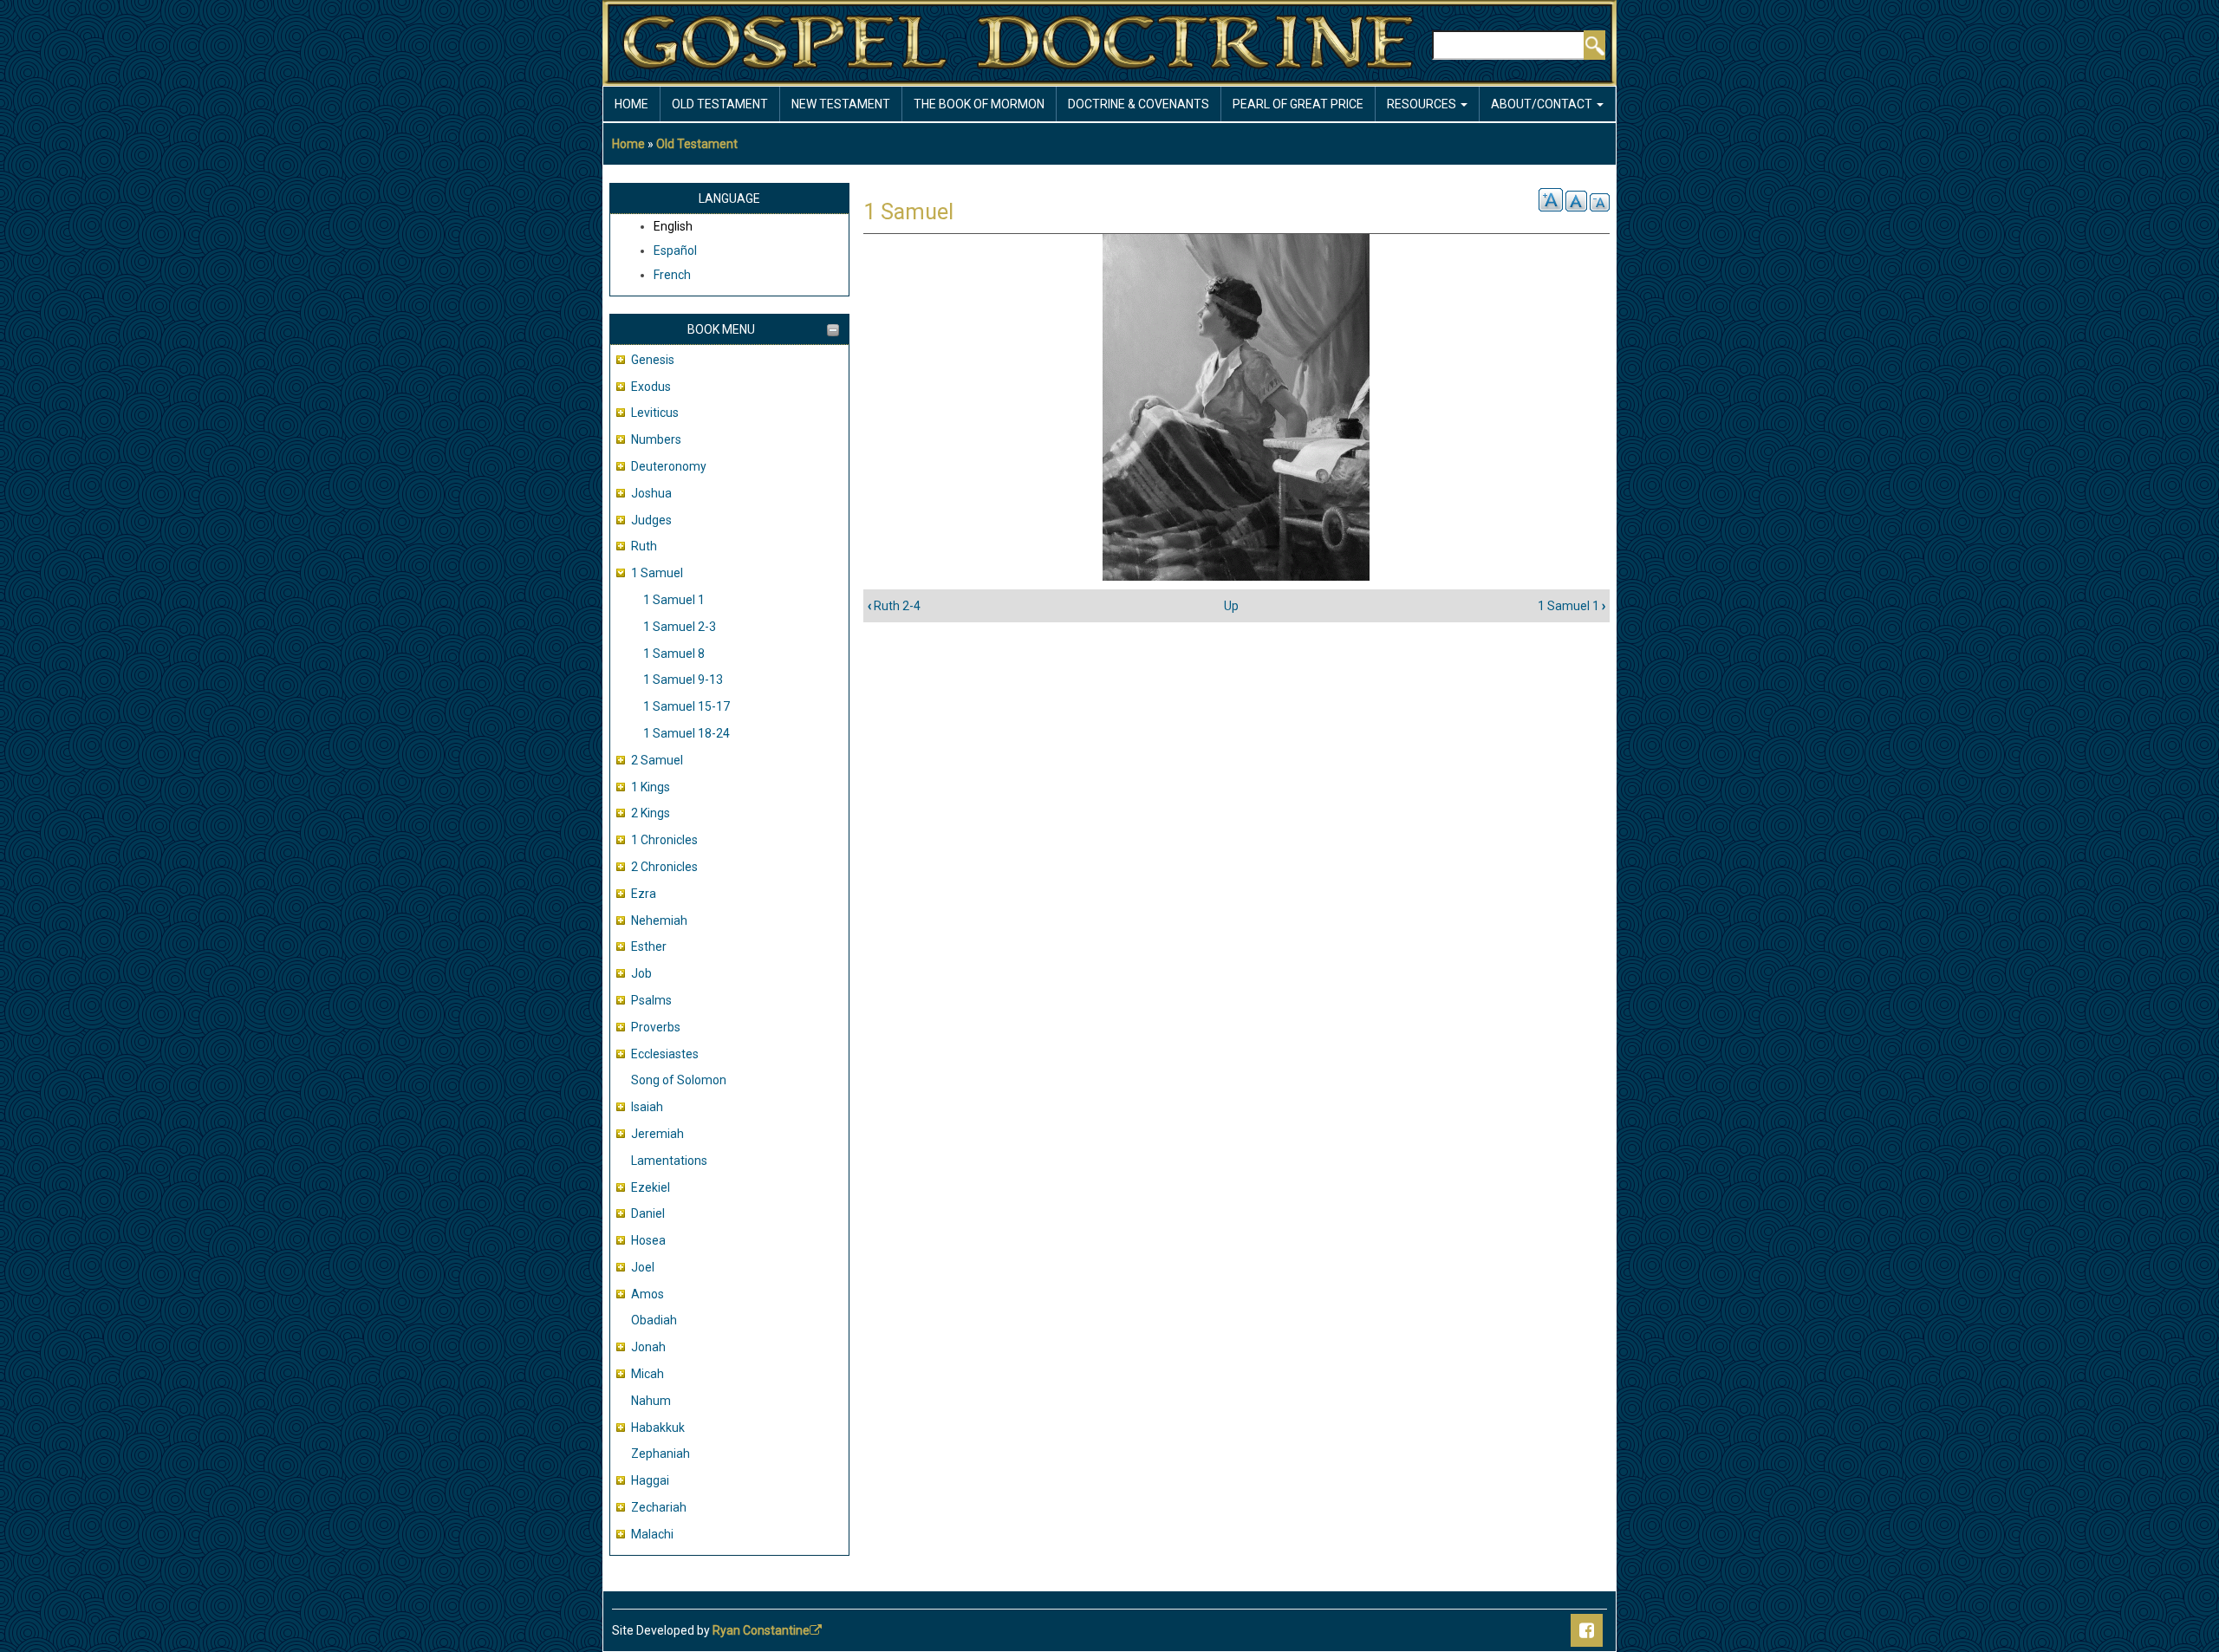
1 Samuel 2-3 (680, 627)
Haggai (650, 1480)
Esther (649, 946)
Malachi (652, 1534)
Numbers (656, 439)
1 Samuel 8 (674, 654)
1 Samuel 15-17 (687, 706)
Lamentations (669, 1161)
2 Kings (651, 813)
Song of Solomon (679, 1080)
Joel (643, 1267)
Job (641, 973)
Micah (647, 1374)
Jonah (648, 1347)
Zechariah (659, 1507)
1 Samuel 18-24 (687, 733)
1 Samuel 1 (674, 600)
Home (631, 104)
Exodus (651, 387)
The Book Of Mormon (979, 104)
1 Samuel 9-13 (683, 680)
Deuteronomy (669, 466)
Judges (651, 520)
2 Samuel (657, 760)
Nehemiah (659, 920)
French (672, 275)
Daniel (648, 1213)
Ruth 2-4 (894, 606)
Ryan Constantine (761, 1630)
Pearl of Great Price (1298, 104)
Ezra (644, 894)
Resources (1423, 104)
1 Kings (651, 787)
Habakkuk (658, 1428)
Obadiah (654, 1320)
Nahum (651, 1401)
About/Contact (1543, 104)
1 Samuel (657, 573)
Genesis (653, 360)
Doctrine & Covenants (1139, 104)
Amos (647, 1294)
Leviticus (655, 413)
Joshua (651, 493)
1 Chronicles (664, 840)
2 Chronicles (664, 867)
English (673, 226)
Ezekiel (651, 1187)
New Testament (841, 104)
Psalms (651, 1000)
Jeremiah (657, 1134)
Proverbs (656, 1027)
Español (675, 250)
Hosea (648, 1240)
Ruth (644, 546)
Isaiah (647, 1107)
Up (1231, 606)
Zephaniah (660, 1454)
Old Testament (720, 104)
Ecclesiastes (665, 1054)
